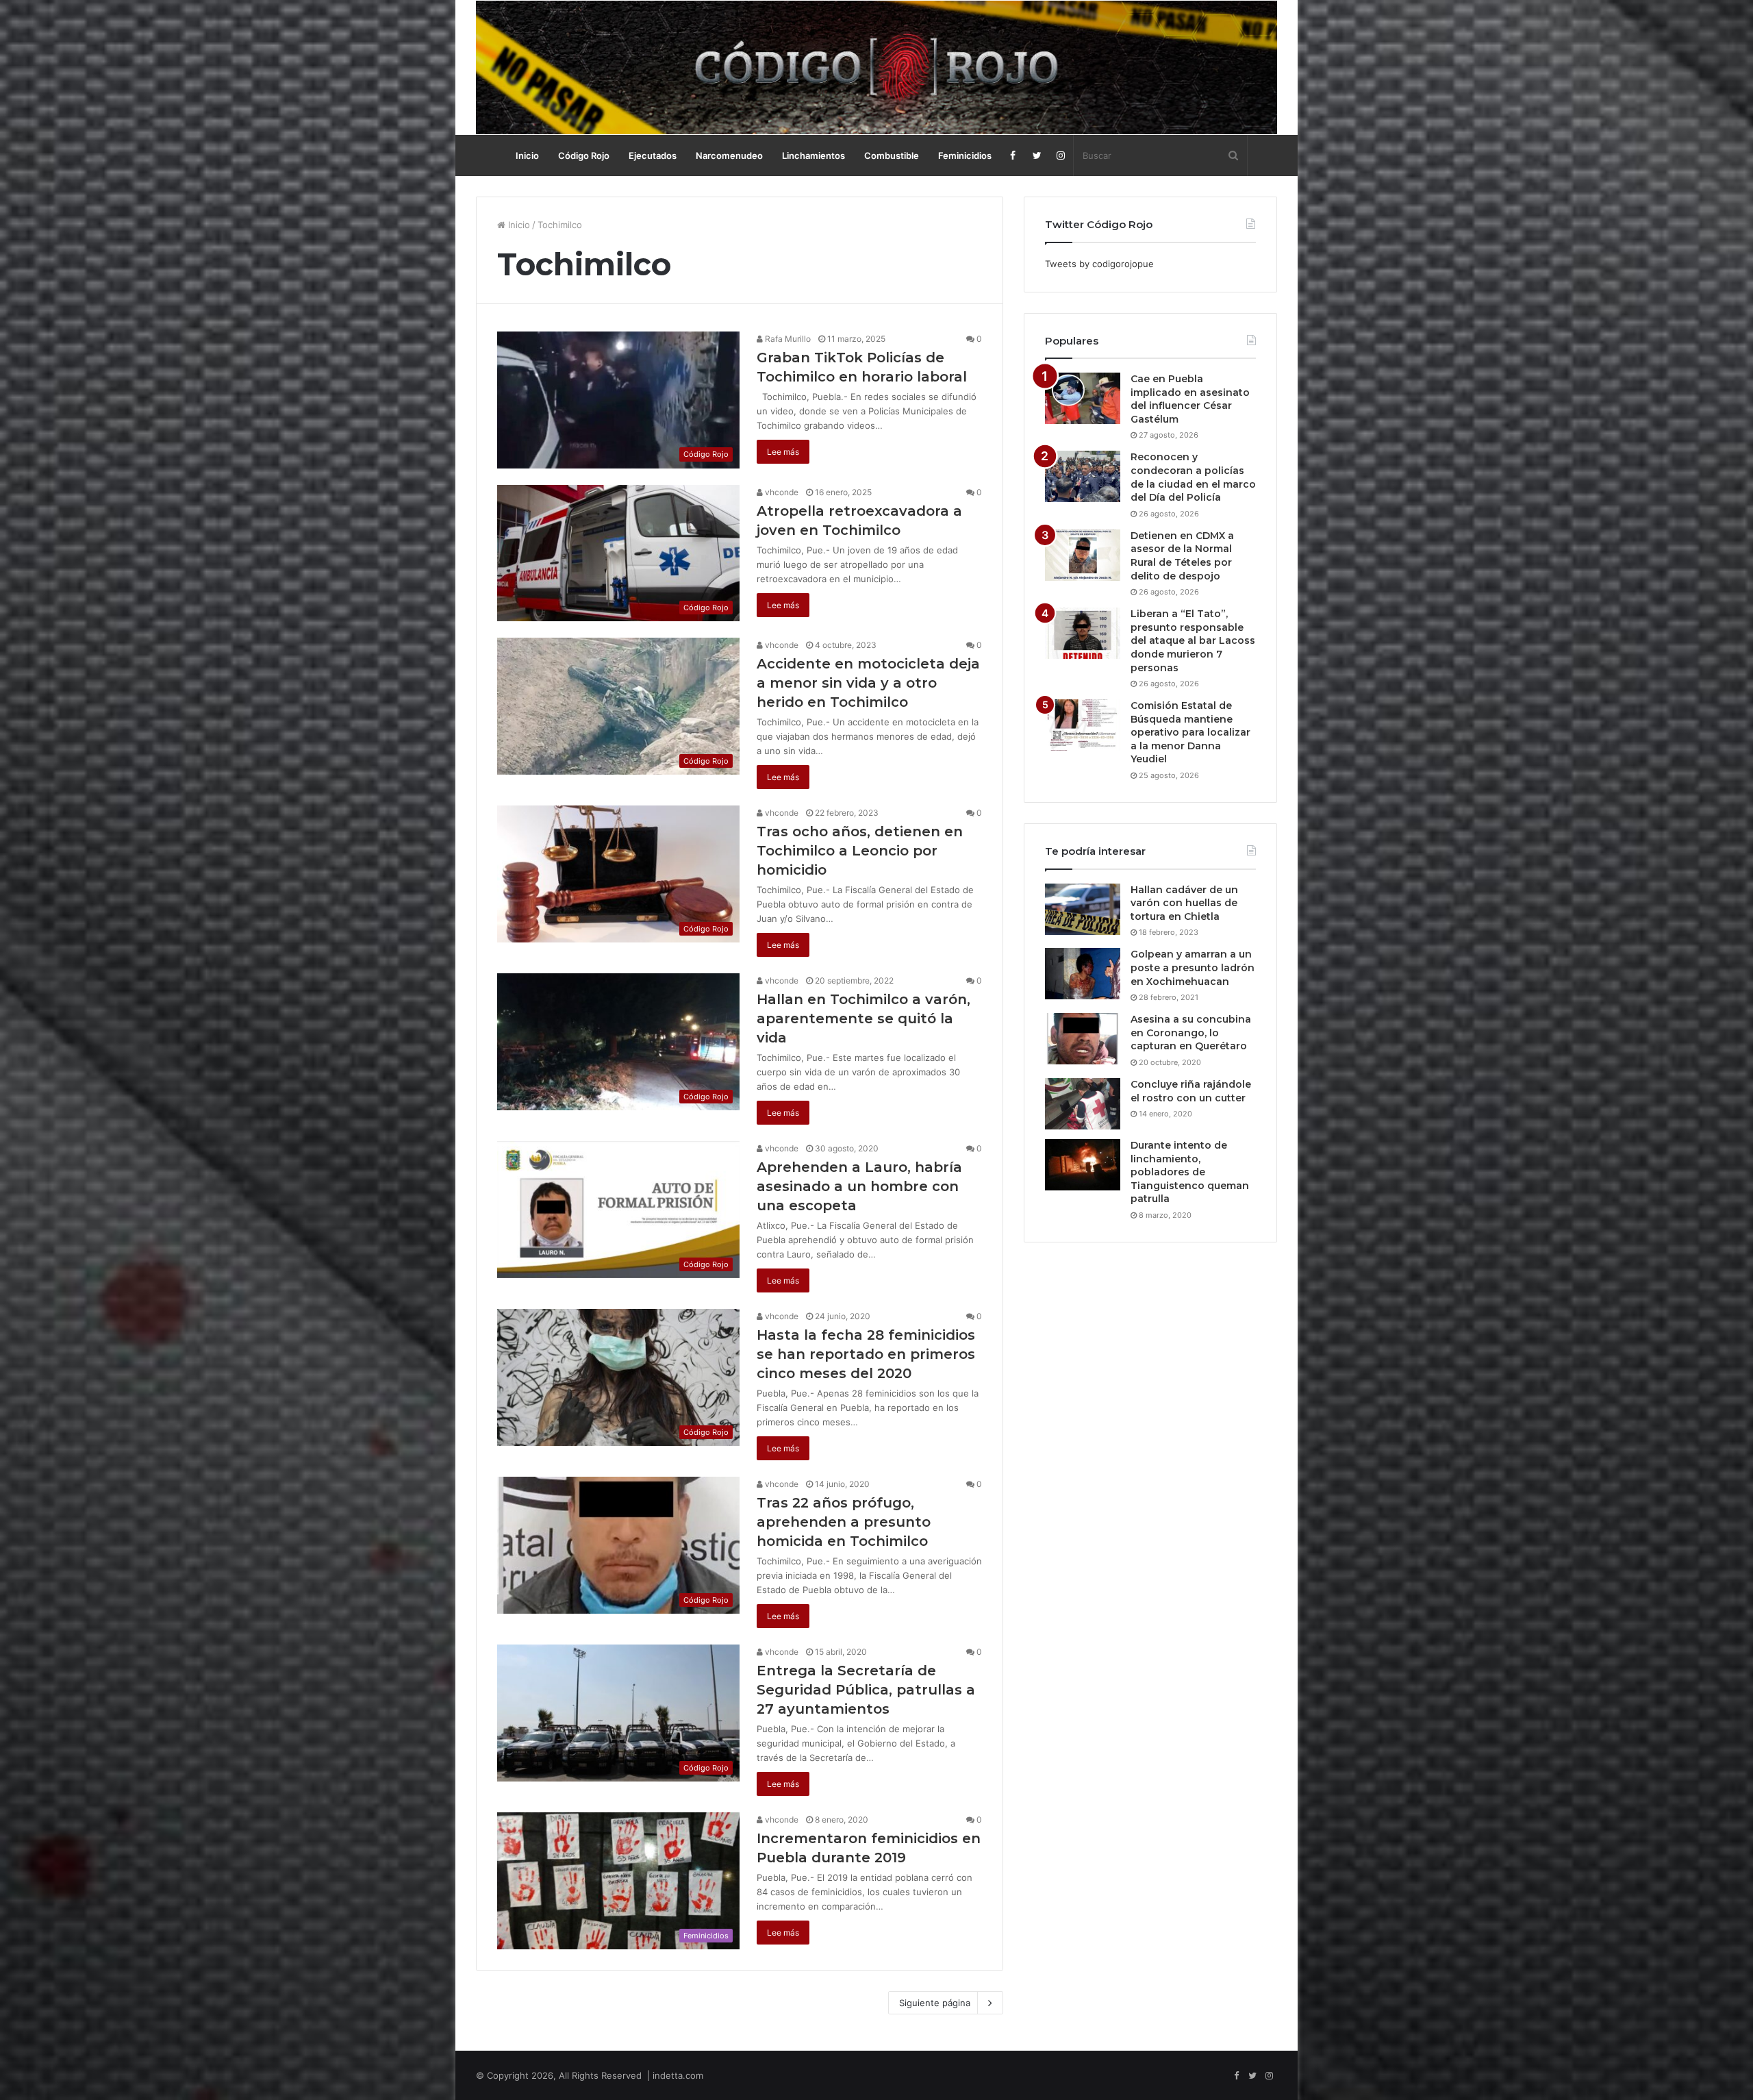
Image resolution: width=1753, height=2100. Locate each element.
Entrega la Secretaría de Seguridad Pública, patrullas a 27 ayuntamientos (866, 1690)
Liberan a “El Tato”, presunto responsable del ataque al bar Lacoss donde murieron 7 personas (1193, 640)
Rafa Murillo (787, 339)
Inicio (527, 155)
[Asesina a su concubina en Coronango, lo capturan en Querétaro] (1083, 1039)
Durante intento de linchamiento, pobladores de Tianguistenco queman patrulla (1190, 1172)
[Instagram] (1061, 155)
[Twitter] (1037, 155)
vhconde (781, 492)
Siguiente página (935, 2003)
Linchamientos (814, 155)
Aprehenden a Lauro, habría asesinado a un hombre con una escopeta (859, 1186)
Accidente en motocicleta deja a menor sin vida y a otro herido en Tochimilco (868, 683)
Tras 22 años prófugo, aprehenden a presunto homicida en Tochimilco (844, 1522)
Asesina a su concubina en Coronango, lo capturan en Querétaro (1191, 1033)
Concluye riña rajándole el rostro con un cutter (1191, 1091)
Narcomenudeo (729, 155)
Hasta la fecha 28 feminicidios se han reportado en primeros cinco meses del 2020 (866, 1354)
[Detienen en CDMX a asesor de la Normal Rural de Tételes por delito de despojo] (1083, 555)
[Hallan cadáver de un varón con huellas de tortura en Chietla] (1083, 909)
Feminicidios (965, 155)
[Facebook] (1013, 155)
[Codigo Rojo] (876, 67)
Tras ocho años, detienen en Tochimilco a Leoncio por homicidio (860, 851)
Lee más (783, 452)
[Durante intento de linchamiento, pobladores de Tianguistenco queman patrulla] (1083, 1165)
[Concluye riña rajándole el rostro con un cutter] (1083, 1104)
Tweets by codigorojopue (1099, 264)
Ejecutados (653, 155)
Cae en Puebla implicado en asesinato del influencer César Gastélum (1190, 399)
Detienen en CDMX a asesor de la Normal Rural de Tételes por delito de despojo (1182, 556)
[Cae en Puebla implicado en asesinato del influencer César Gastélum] (1083, 398)
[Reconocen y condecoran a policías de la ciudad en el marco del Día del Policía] (1083, 476)
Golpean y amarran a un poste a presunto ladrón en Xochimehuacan (1193, 967)
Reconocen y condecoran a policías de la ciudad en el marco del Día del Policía (1193, 477)
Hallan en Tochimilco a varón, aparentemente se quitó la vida (863, 1018)
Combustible (892, 155)
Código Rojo (584, 155)
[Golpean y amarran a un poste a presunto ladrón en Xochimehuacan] (1083, 974)
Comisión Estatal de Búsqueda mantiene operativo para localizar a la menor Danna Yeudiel (1190, 732)
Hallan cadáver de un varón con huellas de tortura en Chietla (1184, 903)
